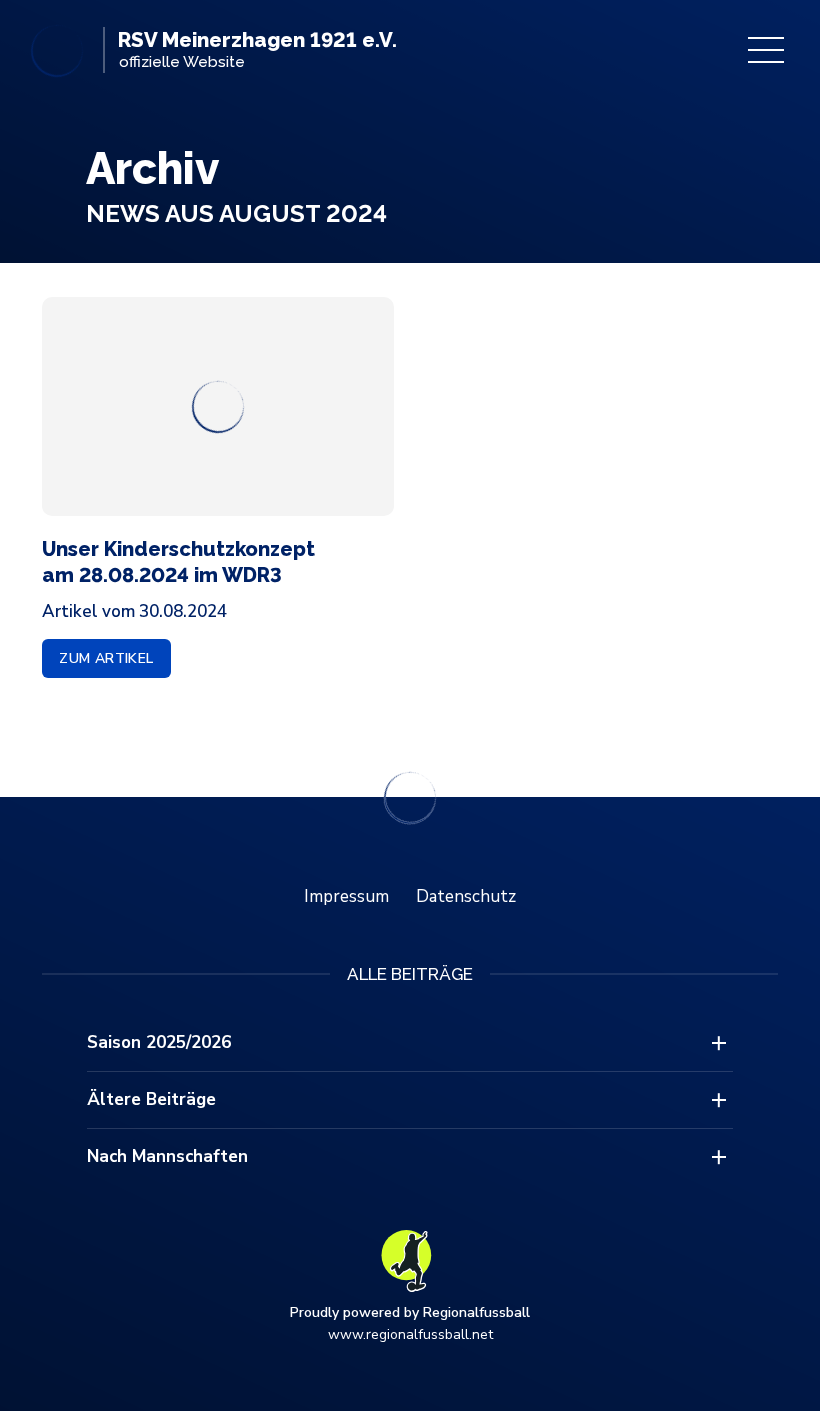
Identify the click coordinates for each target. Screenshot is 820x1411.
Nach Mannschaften (167, 1156)
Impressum (346, 896)
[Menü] (766, 50)
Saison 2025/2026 (159, 1042)
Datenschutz (466, 896)
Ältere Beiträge (151, 1099)
